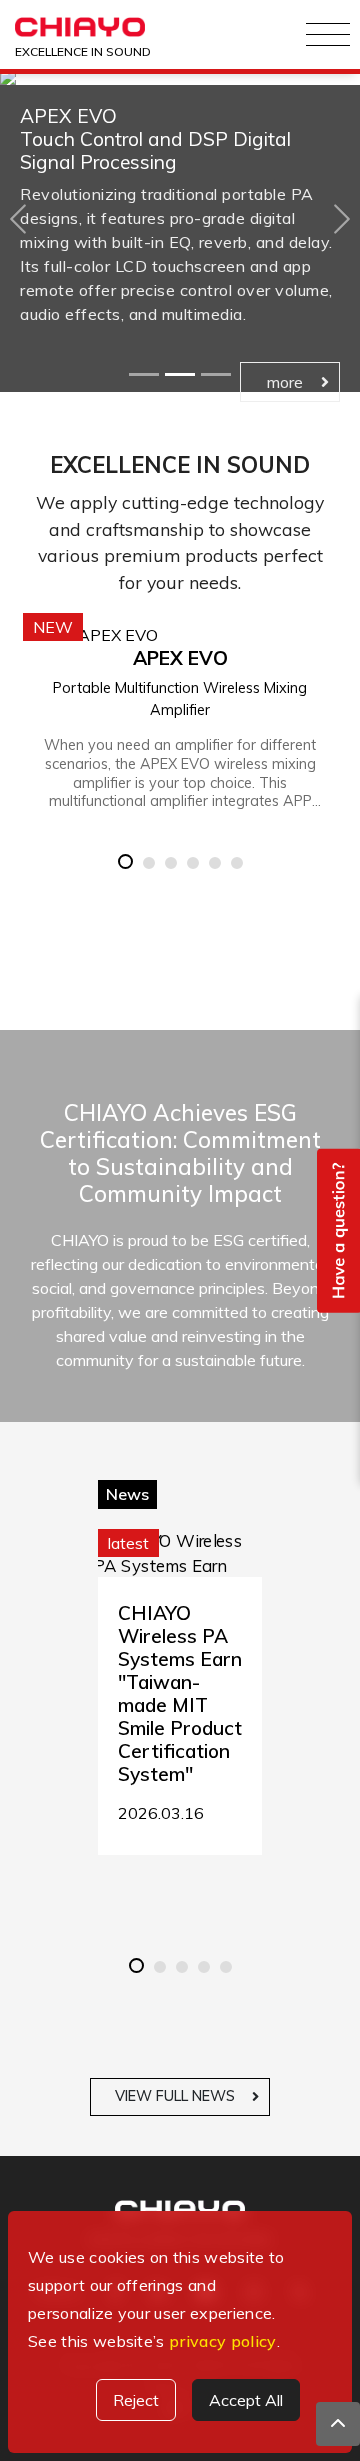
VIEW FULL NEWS (175, 2096)
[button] (18, 219)
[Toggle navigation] (328, 35)
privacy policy (222, 2341)
